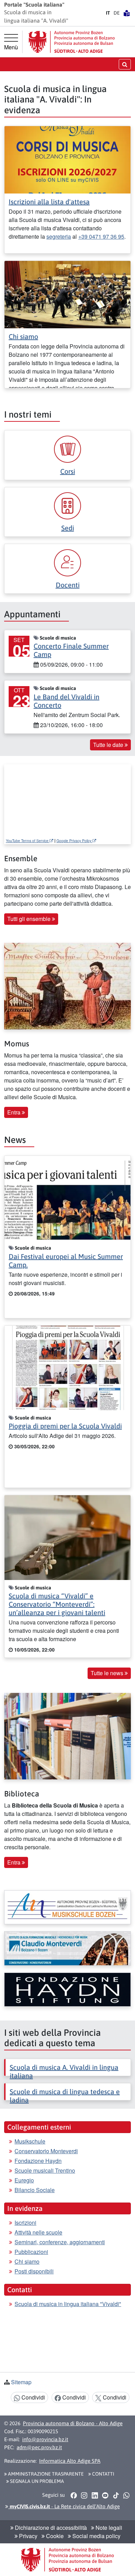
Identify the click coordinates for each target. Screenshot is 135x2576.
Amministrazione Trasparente (45, 2474)
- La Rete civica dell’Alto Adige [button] (64, 2506)
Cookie (54, 2536)
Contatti (103, 2474)
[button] (74, 2495)
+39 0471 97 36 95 (101, 236)
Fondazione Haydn (38, 2161)
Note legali (108, 2528)
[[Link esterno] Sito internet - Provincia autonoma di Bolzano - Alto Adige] (72, 42)
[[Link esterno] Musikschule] (67, 1907)
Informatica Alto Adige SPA (70, 2461)
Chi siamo (23, 336)
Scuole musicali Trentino (45, 2170)
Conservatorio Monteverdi (46, 2151)
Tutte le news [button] (108, 1673)
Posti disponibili (34, 2271)
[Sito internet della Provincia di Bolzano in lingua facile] (127, 13)
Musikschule (30, 2141)
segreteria (59, 236)
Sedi (68, 528)
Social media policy (96, 2536)
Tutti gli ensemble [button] (30, 919)
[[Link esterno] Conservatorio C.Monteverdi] (67, 1948)
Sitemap (21, 2382)
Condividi (33, 2397)
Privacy (28, 2536)
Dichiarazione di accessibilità (50, 2528)
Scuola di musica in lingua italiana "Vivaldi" (68, 2304)
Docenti (68, 585)
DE (117, 13)
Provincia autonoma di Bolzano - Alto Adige (73, 2423)
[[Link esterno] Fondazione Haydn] (67, 1990)
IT (108, 13)
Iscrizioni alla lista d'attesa (49, 202)
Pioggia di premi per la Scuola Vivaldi (65, 1426)
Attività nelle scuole (38, 2232)
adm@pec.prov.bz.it (39, 2447)
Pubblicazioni (31, 2252)
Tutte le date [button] (109, 745)
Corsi (68, 471)
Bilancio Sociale (35, 2190)
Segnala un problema (37, 2481)
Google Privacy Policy (74, 841)
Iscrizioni (25, 2223)
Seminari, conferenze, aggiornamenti (60, 2242)
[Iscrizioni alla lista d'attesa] (67, 159)
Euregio (24, 2180)
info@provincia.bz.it (45, 2439)
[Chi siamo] (67, 294)
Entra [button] (15, 1112)
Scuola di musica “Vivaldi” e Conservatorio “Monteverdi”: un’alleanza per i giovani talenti (57, 1604)
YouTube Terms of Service (28, 841)
